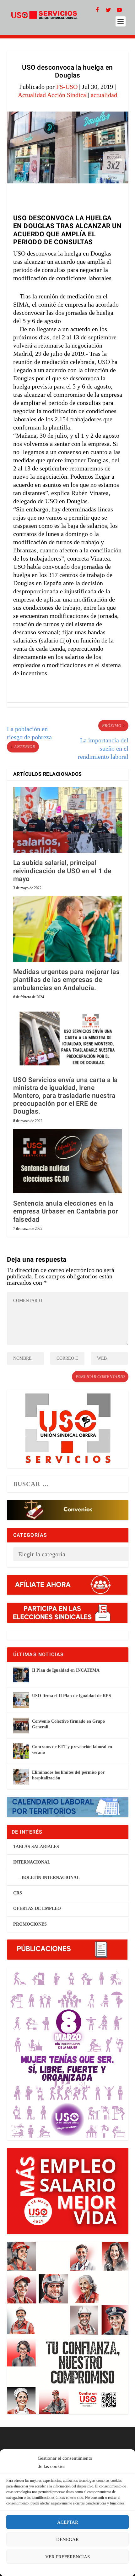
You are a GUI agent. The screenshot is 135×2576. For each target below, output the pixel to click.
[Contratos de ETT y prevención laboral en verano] (21, 1751)
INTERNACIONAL (32, 1862)
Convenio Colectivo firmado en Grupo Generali (68, 1724)
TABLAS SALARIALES (36, 1847)
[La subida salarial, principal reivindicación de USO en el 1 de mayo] (68, 820)
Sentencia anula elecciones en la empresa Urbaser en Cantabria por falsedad (66, 1211)
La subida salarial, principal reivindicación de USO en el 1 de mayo (62, 871)
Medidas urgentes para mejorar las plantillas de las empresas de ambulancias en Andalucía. (67, 980)
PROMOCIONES (30, 1924)
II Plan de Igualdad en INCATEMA (66, 1670)
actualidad (104, 95)
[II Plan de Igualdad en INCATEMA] (21, 1674)
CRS (18, 1893)
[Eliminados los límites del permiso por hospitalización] (21, 1777)
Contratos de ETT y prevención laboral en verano (72, 1750)
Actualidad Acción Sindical (53, 95)
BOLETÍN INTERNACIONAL (51, 1878)
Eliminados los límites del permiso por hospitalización (68, 1775)
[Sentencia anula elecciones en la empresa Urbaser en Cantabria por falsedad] (68, 1161)
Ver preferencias (67, 2557)
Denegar (67, 2539)
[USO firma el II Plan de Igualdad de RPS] (21, 1700)
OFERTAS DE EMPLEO (37, 1908)
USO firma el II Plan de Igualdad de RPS (72, 1696)
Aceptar (68, 2522)
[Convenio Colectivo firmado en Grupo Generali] (21, 1726)
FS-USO (67, 87)
